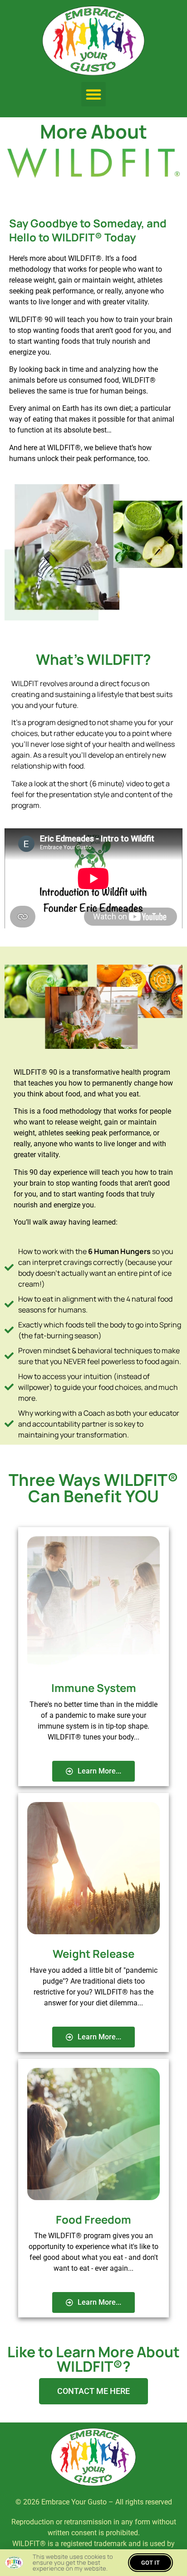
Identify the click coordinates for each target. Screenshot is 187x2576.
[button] (93, 94)
